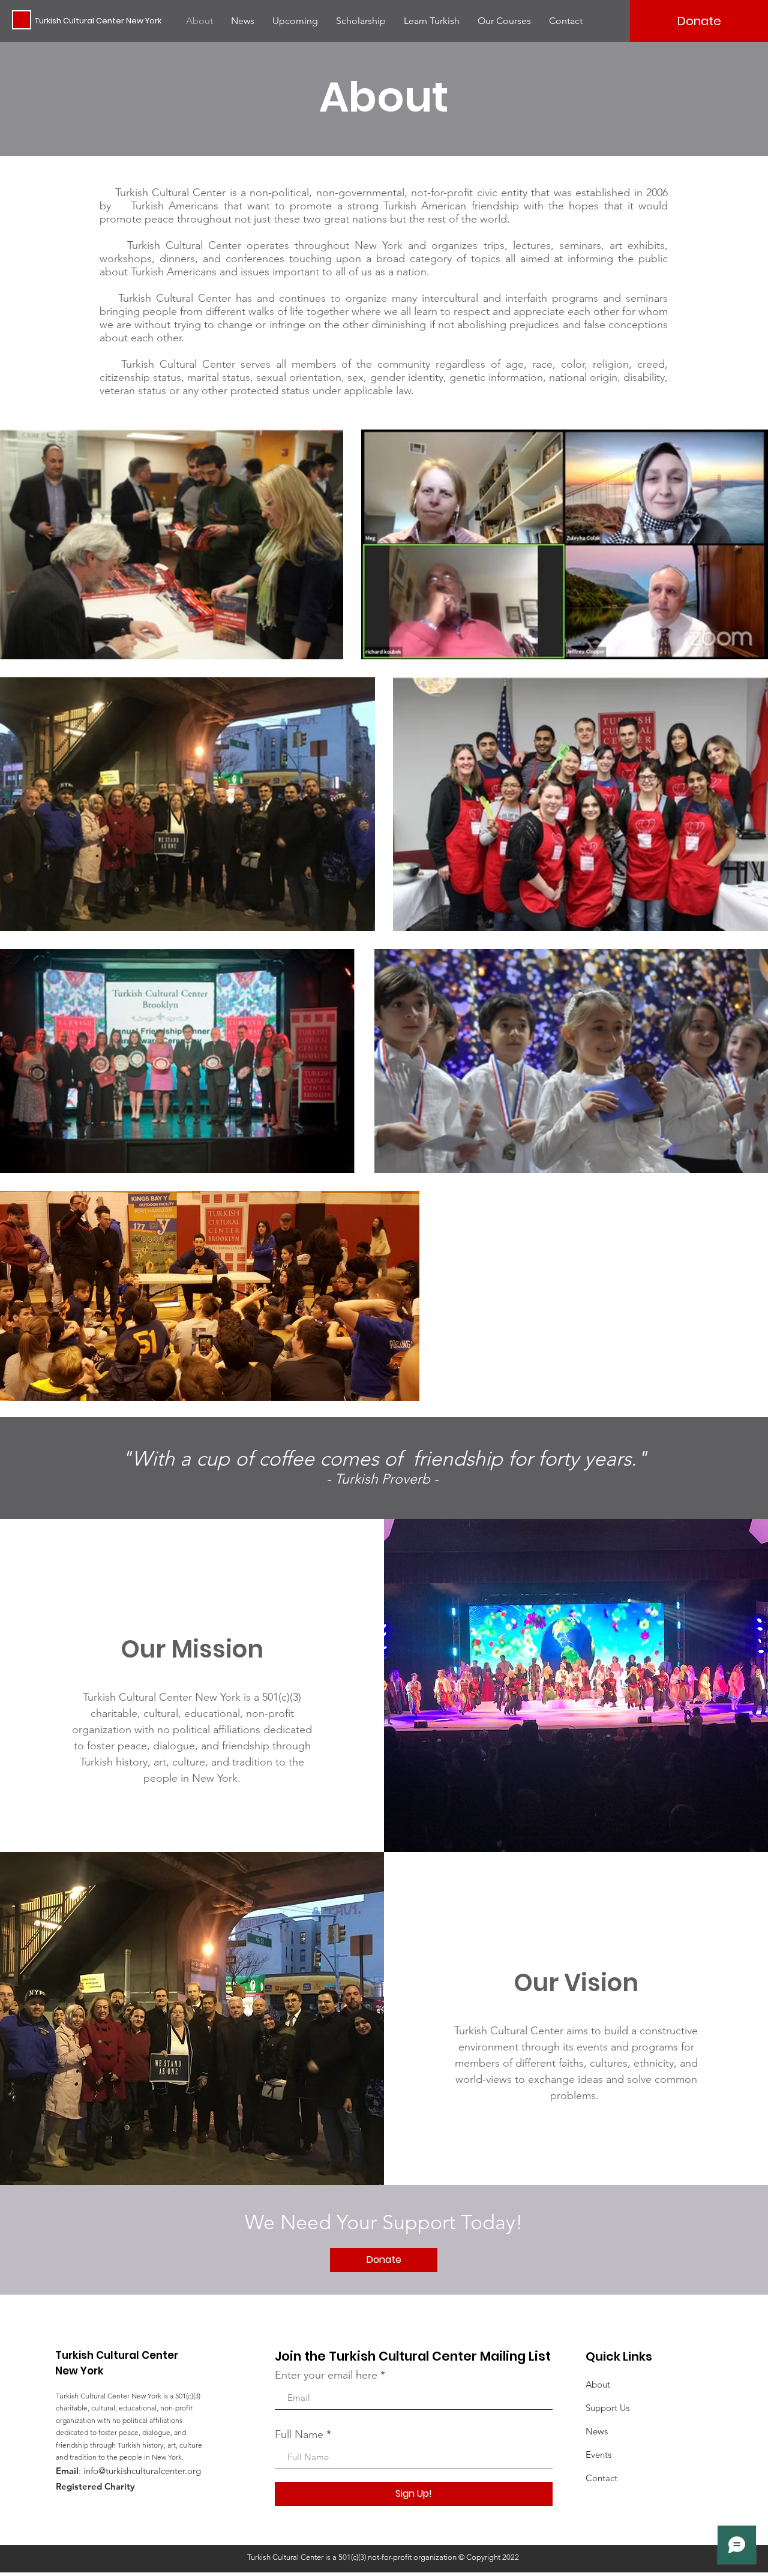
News (597, 2431)
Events (598, 2455)
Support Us (607, 2408)
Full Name (299, 2434)
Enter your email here (326, 2375)
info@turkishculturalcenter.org (142, 2471)
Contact (601, 2478)
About (598, 2384)
